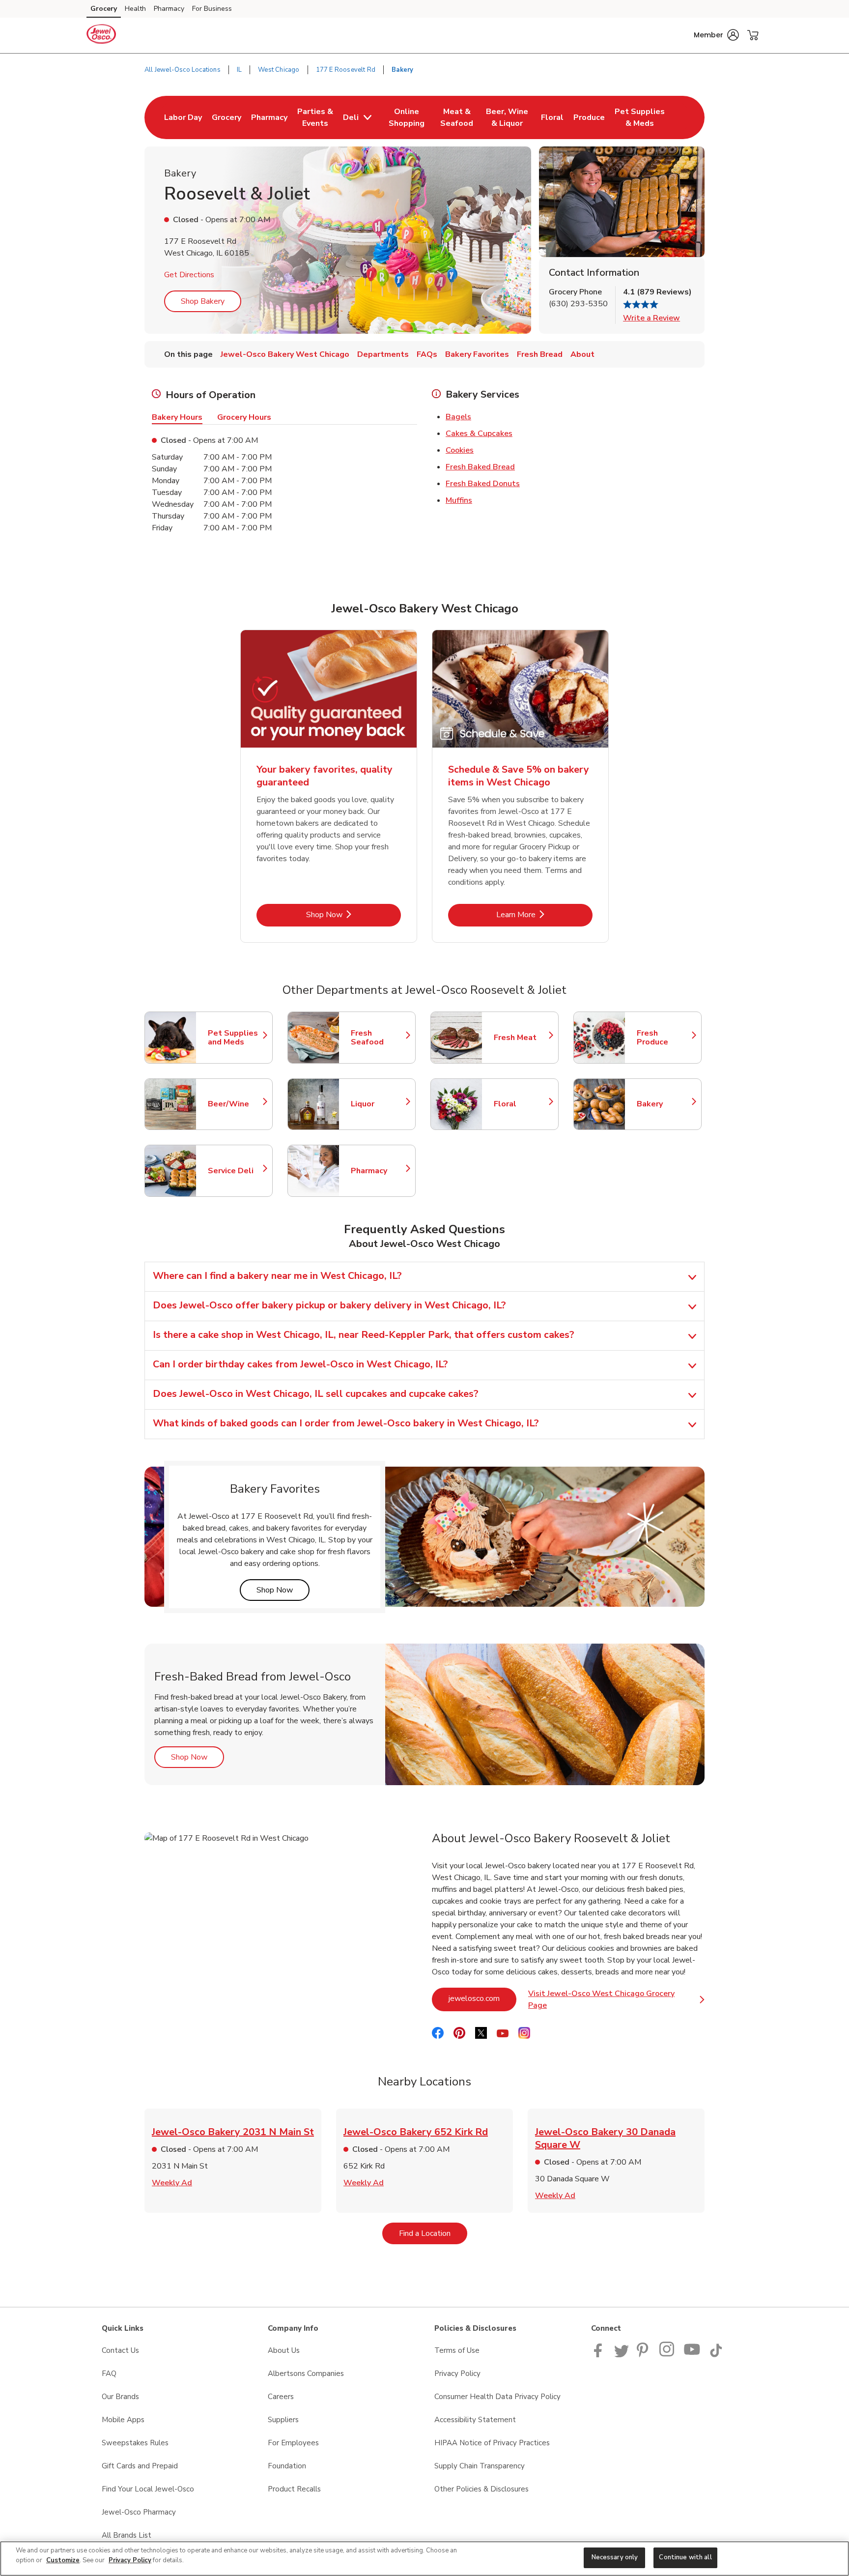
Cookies (460, 450)
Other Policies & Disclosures (481, 2489)
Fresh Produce (664, 1038)
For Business (212, 9)
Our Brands (120, 2397)
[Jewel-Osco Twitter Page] (622, 2355)
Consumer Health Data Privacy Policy (497, 2397)
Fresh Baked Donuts (483, 484)
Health (135, 9)
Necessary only (615, 2557)
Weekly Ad (172, 2183)
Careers (281, 2397)
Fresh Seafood (378, 1038)
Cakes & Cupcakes (479, 434)
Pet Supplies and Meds (235, 1038)
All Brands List (127, 2535)
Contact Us (120, 2350)
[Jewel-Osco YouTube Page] (692, 2355)
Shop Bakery (203, 301)
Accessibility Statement (475, 2420)
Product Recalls (294, 2489)
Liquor (378, 1104)
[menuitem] (183, 117)
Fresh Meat (521, 1038)
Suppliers (283, 2420)
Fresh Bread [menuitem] (540, 354)
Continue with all (685, 2557)
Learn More (544, 914)
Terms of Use (457, 2350)
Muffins (459, 500)
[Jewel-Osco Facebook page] (600, 2355)
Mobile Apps (123, 2420)
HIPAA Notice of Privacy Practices (492, 2443)
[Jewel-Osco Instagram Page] (667, 2355)
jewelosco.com (482, 1998)
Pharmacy (169, 9)
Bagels (458, 417)
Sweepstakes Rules (135, 2443)
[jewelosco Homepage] (101, 35)
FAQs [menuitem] (427, 354)
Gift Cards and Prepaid (140, 2466)
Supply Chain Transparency (480, 2466)
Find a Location (433, 2233)
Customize (63, 2560)
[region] (424, 2559)
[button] (716, 35)
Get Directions (189, 275)
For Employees (293, 2443)
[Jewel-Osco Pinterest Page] (644, 2355)
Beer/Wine (235, 1104)
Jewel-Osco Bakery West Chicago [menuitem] (285, 354)
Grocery (104, 9)
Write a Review (651, 318)
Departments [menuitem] (383, 354)
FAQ (109, 2373)
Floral (521, 1104)
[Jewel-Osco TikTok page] (716, 2355)
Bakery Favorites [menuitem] (477, 354)
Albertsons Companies (306, 2373)
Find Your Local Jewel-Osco (148, 2489)
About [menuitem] (582, 354)
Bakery (664, 1104)
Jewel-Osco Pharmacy (139, 2512)
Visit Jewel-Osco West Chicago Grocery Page (614, 1999)
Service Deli (235, 1171)
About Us (284, 2350)
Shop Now (354, 914)
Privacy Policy (457, 2373)
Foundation (287, 2466)
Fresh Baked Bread (480, 467)
